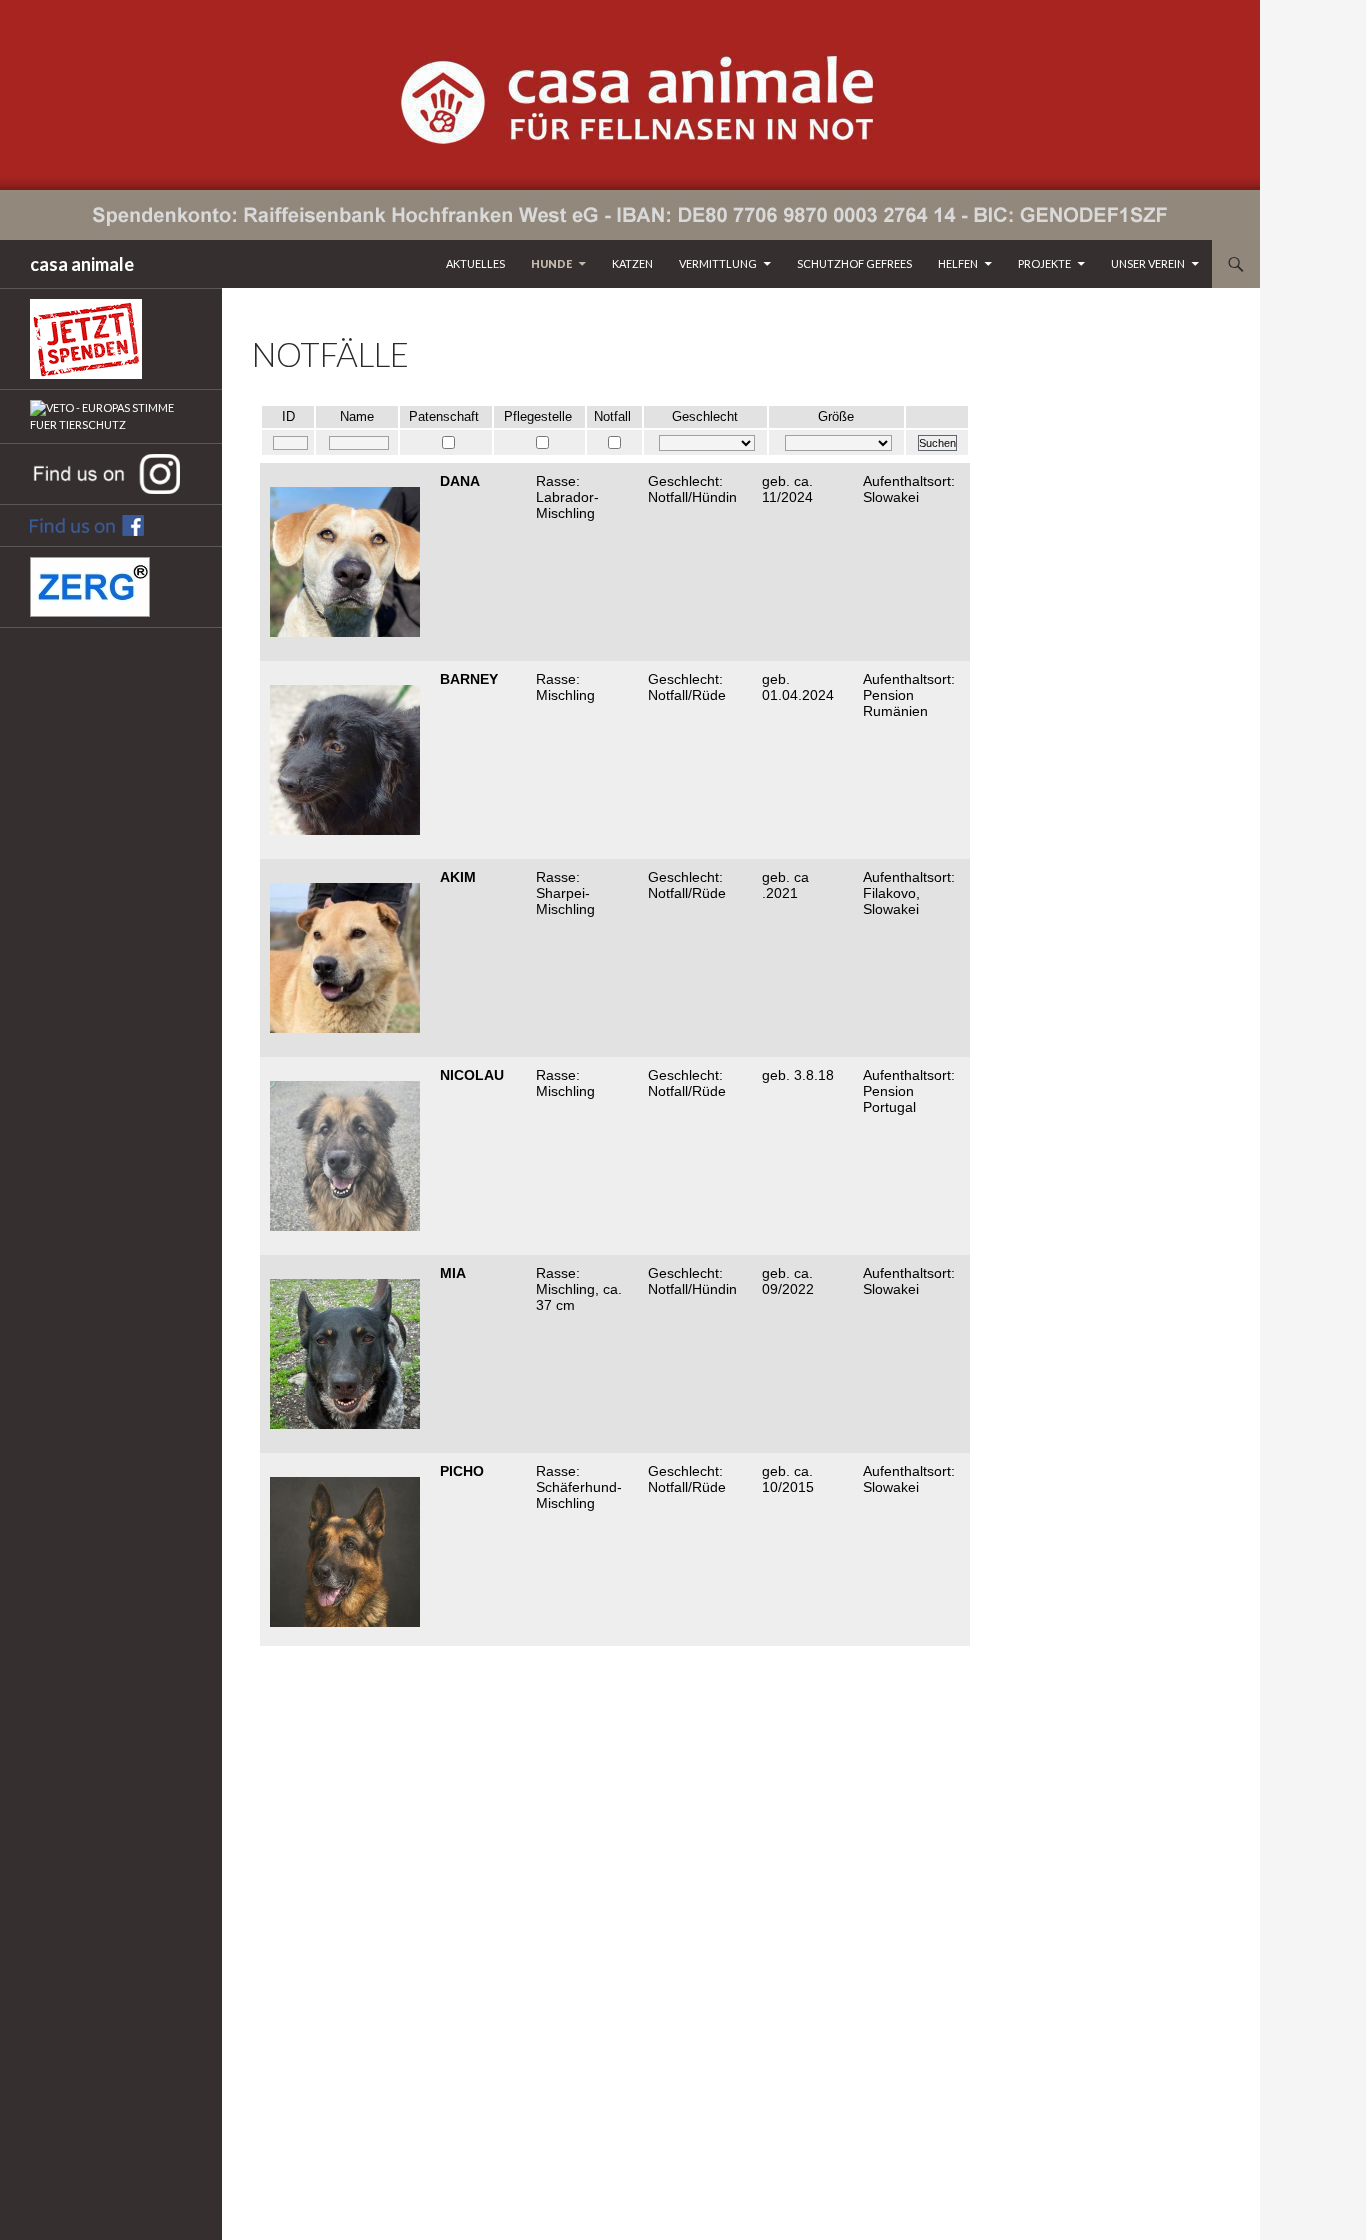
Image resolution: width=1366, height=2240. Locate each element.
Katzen (632, 263)
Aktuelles (475, 263)
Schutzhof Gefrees (854, 263)
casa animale (82, 264)
